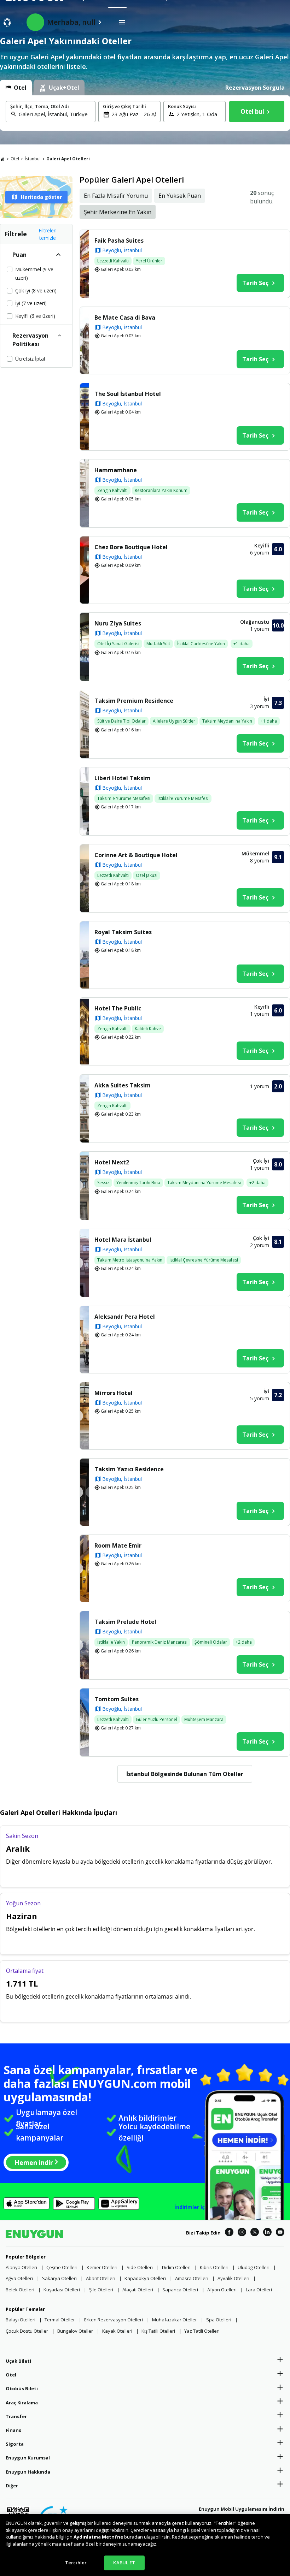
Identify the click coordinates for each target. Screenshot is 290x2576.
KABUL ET (124, 2563)
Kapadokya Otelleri (145, 2278)
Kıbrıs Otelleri (214, 2267)
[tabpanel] (145, 113)
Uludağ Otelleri (254, 2267)
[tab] (16, 88)
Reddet (180, 2537)
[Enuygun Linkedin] (267, 2233)
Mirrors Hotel (114, 1393)
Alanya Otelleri (21, 2267)
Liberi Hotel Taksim (123, 778)
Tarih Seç (255, 283)
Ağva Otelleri (19, 2278)
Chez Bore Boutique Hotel (131, 547)
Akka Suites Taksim (123, 1085)
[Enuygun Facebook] (229, 2233)
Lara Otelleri (259, 2290)
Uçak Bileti (18, 2361)
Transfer (16, 2416)
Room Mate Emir (118, 1545)
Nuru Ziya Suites (118, 623)
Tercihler (76, 2563)
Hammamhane (116, 470)
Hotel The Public (118, 1008)
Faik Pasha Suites (119, 241)
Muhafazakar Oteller (175, 2320)
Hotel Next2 (112, 1162)
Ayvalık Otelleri (233, 2278)
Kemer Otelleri (102, 2267)
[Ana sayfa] (2, 159)
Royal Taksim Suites (123, 932)
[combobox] (55, 114)
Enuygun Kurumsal (28, 2458)
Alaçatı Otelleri (138, 2290)
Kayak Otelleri (117, 2331)
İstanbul (33, 159)
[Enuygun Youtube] (280, 2233)
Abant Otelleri (101, 2278)
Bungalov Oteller (75, 2331)
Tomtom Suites (117, 1699)
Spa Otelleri (219, 2320)
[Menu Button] (122, 22)
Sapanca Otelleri (180, 2290)
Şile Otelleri (101, 2290)
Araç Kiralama (22, 2403)
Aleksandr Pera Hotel (125, 1317)
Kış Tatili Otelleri (158, 2331)
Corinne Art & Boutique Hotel (136, 855)
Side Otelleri (140, 2267)
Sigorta (15, 2444)
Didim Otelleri (176, 2267)
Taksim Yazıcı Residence (129, 1469)
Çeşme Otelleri (62, 2267)
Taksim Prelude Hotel (125, 1622)
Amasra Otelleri (192, 2278)
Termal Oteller (60, 2320)
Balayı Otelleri (21, 2320)
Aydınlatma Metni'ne (98, 2537)
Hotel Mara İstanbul (123, 1240)
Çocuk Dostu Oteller (27, 2331)
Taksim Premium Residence (134, 701)
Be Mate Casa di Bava (125, 317)
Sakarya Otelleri (59, 2278)
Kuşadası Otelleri (62, 2290)
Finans (13, 2430)
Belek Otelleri (20, 2290)
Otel (15, 159)
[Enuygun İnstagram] (242, 2233)
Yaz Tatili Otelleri (202, 2331)
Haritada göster (41, 197)
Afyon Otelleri (222, 2290)
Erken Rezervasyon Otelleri (114, 2320)
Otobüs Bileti (22, 2388)
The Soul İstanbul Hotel (128, 394)
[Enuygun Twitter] (255, 2233)
